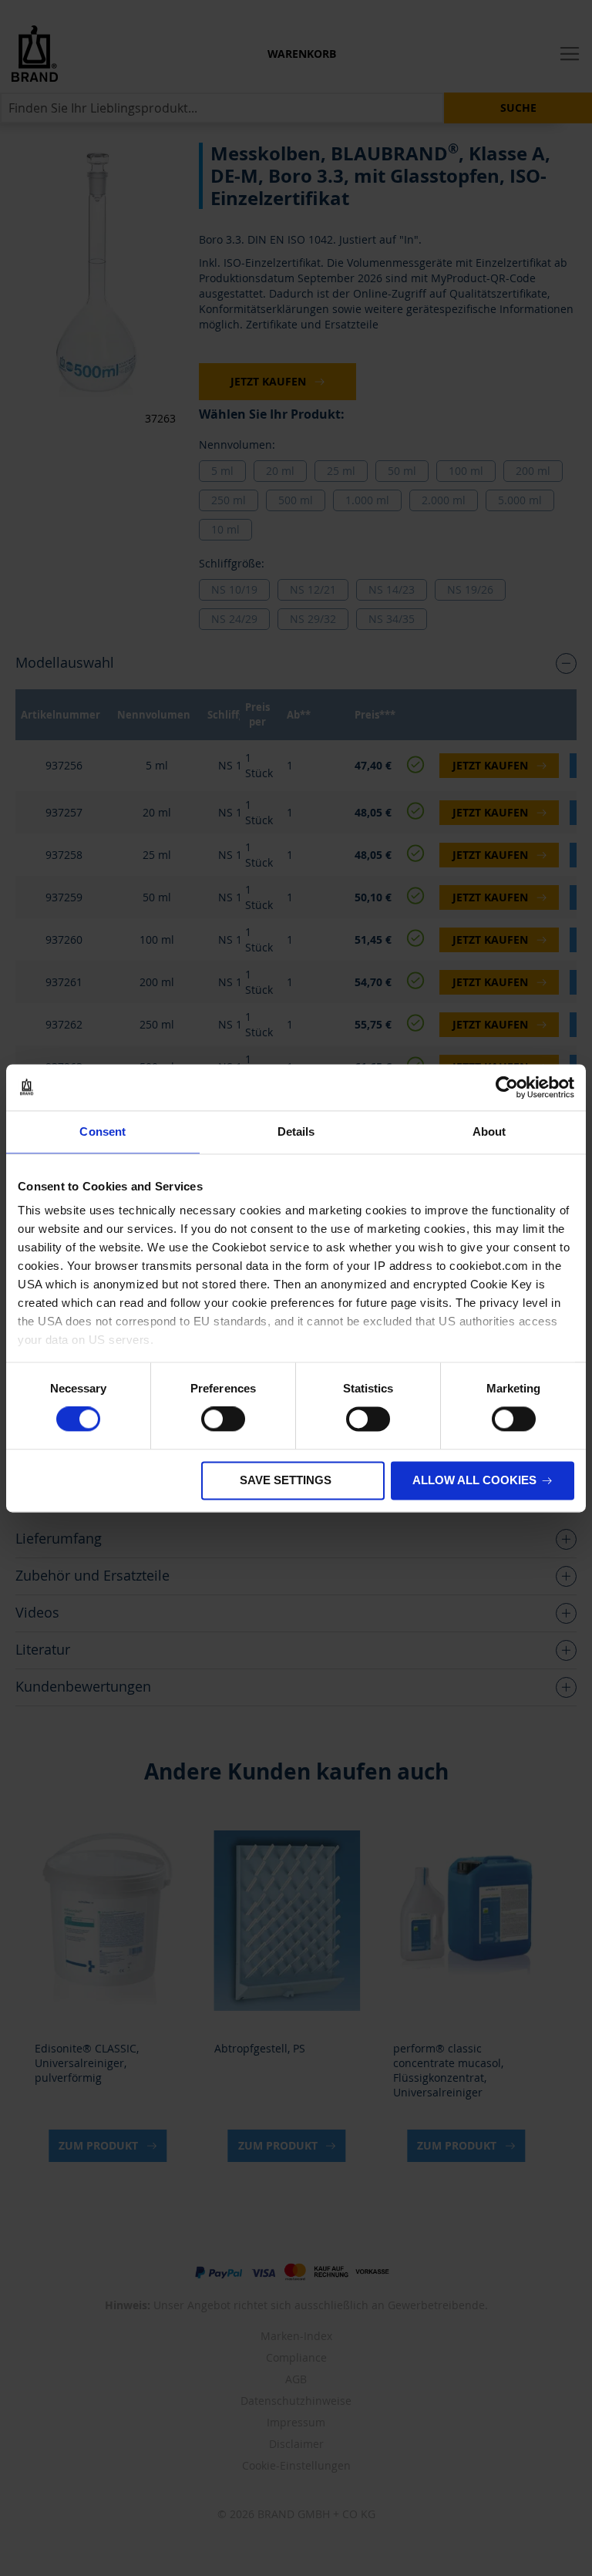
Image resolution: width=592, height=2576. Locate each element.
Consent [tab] (103, 1131)
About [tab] (489, 1131)
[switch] (223, 1421)
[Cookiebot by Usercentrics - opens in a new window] (507, 1087)
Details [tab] (296, 1131)
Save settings (286, 1480)
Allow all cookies (474, 1480)
